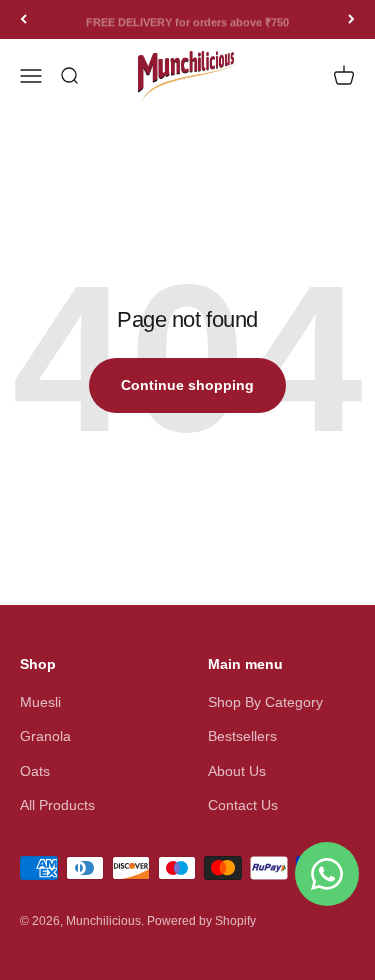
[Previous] (23, 19)
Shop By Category (265, 702)
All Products (57, 805)
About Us (237, 771)
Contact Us (243, 805)
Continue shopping (187, 385)
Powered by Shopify (201, 921)
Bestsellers (242, 736)
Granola (45, 736)
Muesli (40, 702)
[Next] (351, 19)
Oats (35, 771)
